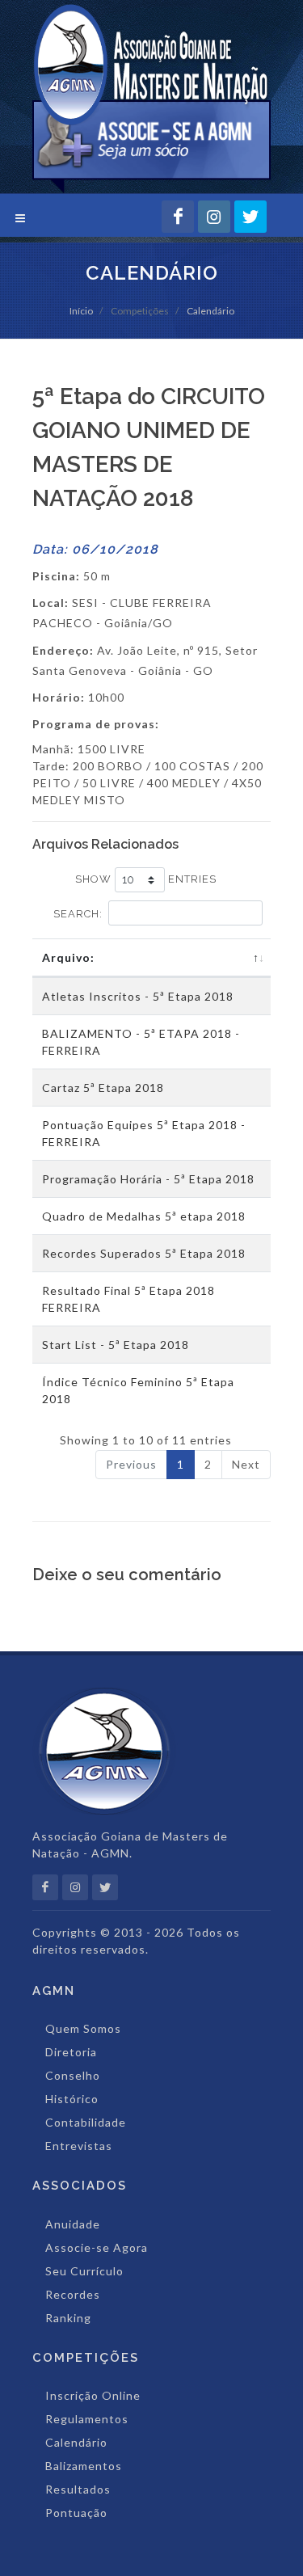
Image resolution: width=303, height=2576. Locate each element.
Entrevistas (79, 2146)
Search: (78, 914)
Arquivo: (68, 957)
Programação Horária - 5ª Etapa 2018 (148, 1179)
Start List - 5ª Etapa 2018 (116, 1345)
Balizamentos (84, 2466)
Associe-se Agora (97, 2247)
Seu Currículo (84, 2271)
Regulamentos (87, 2419)
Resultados (78, 2489)
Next (246, 1464)
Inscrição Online (93, 2395)
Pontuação (76, 2513)
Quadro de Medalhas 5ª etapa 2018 (144, 1216)
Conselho (73, 2075)
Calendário (210, 311)
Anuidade (73, 2224)
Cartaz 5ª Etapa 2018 (103, 1088)
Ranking (68, 2318)
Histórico (72, 2099)
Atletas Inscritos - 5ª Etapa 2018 (138, 996)
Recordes (73, 2294)
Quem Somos (83, 2028)
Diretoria (71, 2052)
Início (81, 311)
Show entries (146, 879)
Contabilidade (86, 2122)
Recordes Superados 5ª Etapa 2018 (144, 1253)
